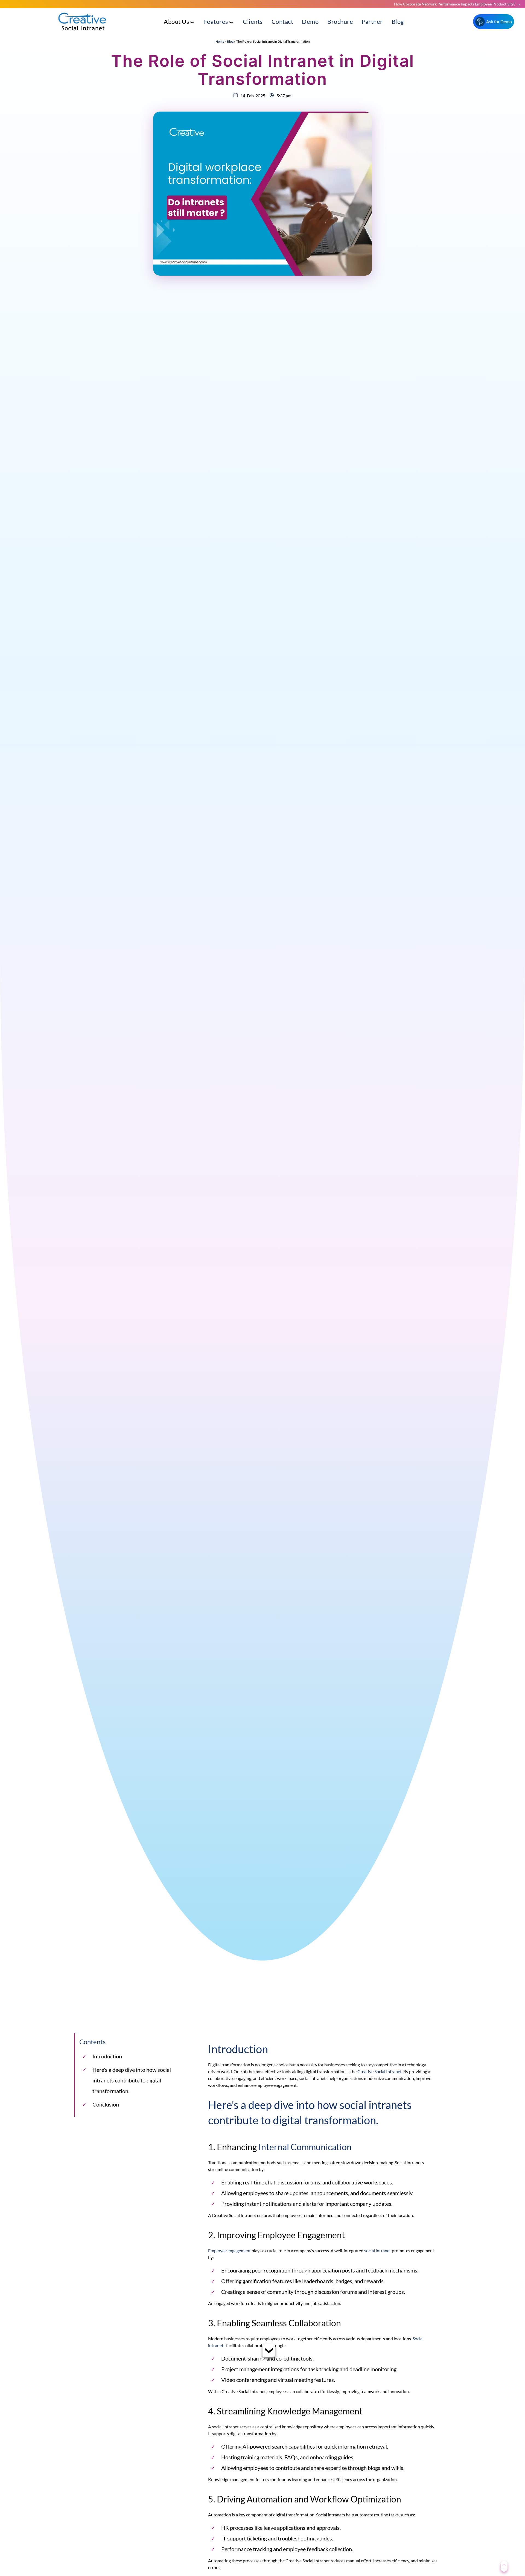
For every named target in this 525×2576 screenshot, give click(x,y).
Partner (372, 21)
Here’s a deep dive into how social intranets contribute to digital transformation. (132, 2080)
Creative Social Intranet (380, 2071)
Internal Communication (305, 2147)
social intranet (378, 2250)
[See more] (269, 2353)
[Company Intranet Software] (83, 35)
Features (216, 21)
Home (220, 41)
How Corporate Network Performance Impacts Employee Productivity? (455, 4)
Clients (253, 21)
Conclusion (106, 2104)
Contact (282, 21)
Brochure (340, 21)
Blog (398, 21)
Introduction (107, 2056)
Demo (310, 21)
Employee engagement (229, 2250)
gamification (257, 2281)
